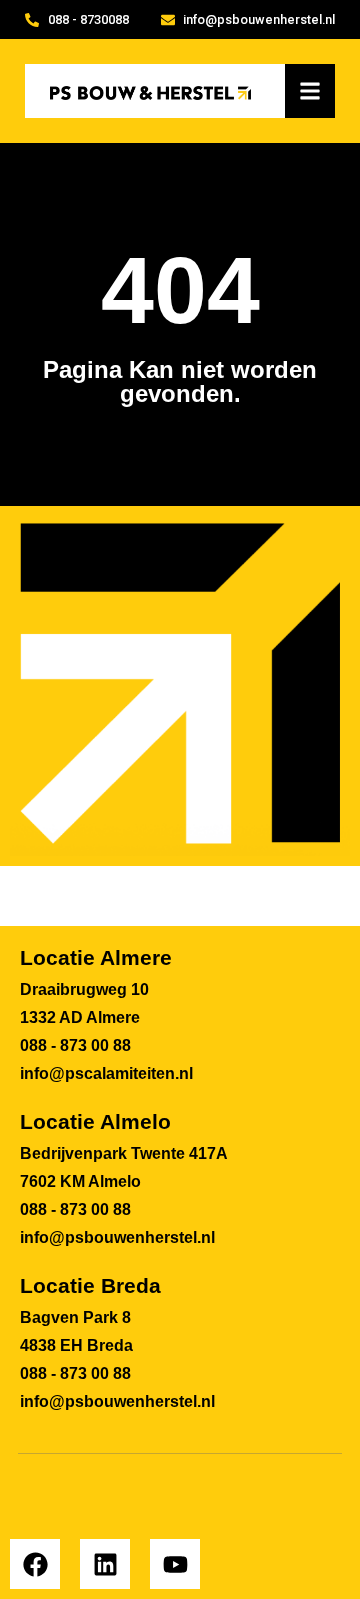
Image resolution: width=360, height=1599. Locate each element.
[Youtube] (175, 1564)
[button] (310, 91)
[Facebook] (35, 1564)
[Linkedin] (105, 1564)
